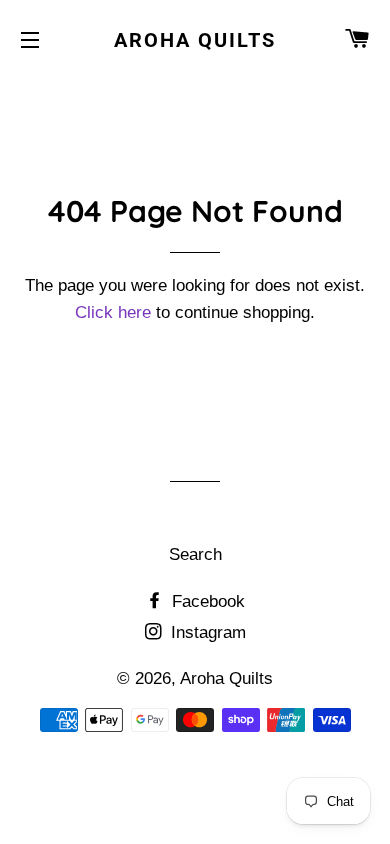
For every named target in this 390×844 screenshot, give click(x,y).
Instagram (206, 632)
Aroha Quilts (195, 40)
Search (195, 554)
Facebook (206, 601)
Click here (113, 312)
